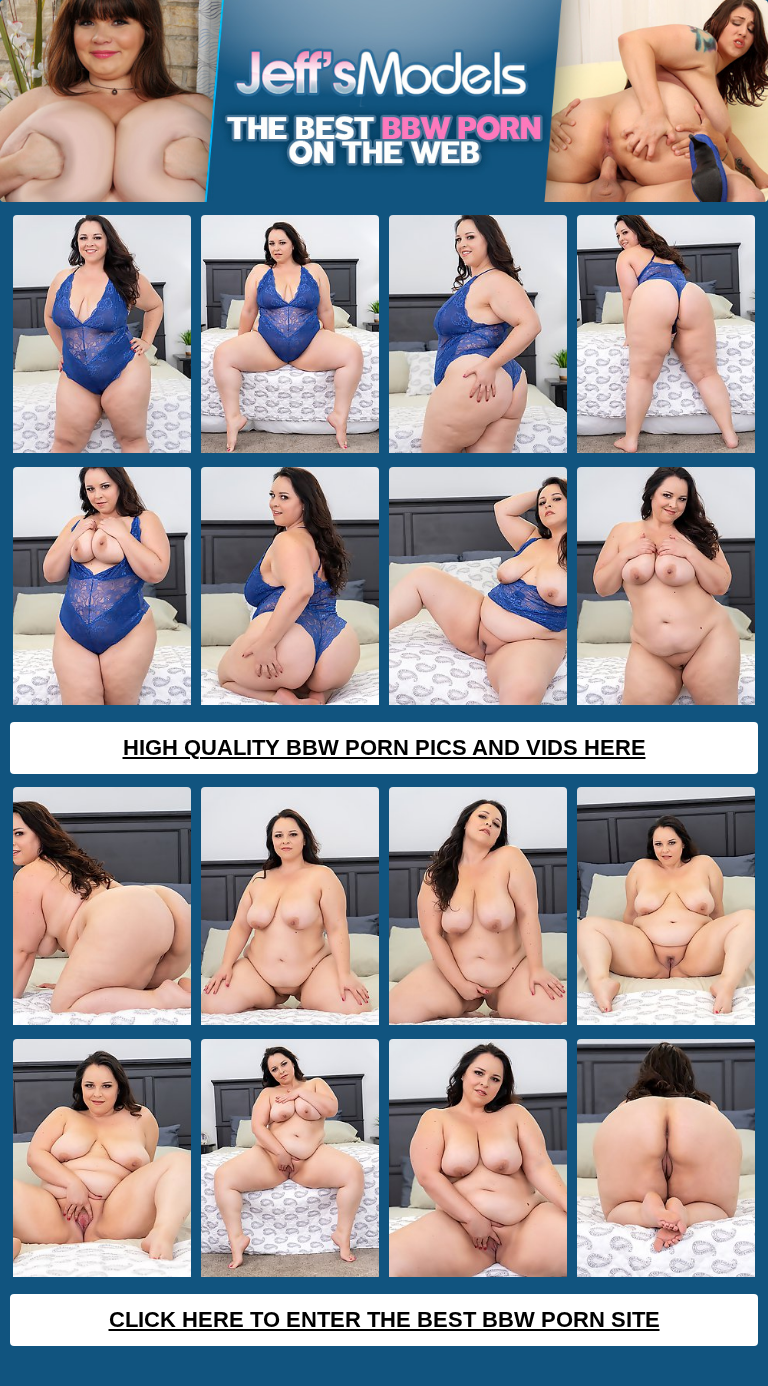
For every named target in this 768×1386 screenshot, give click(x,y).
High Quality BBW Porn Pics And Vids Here (384, 747)
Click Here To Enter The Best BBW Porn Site (384, 1319)
